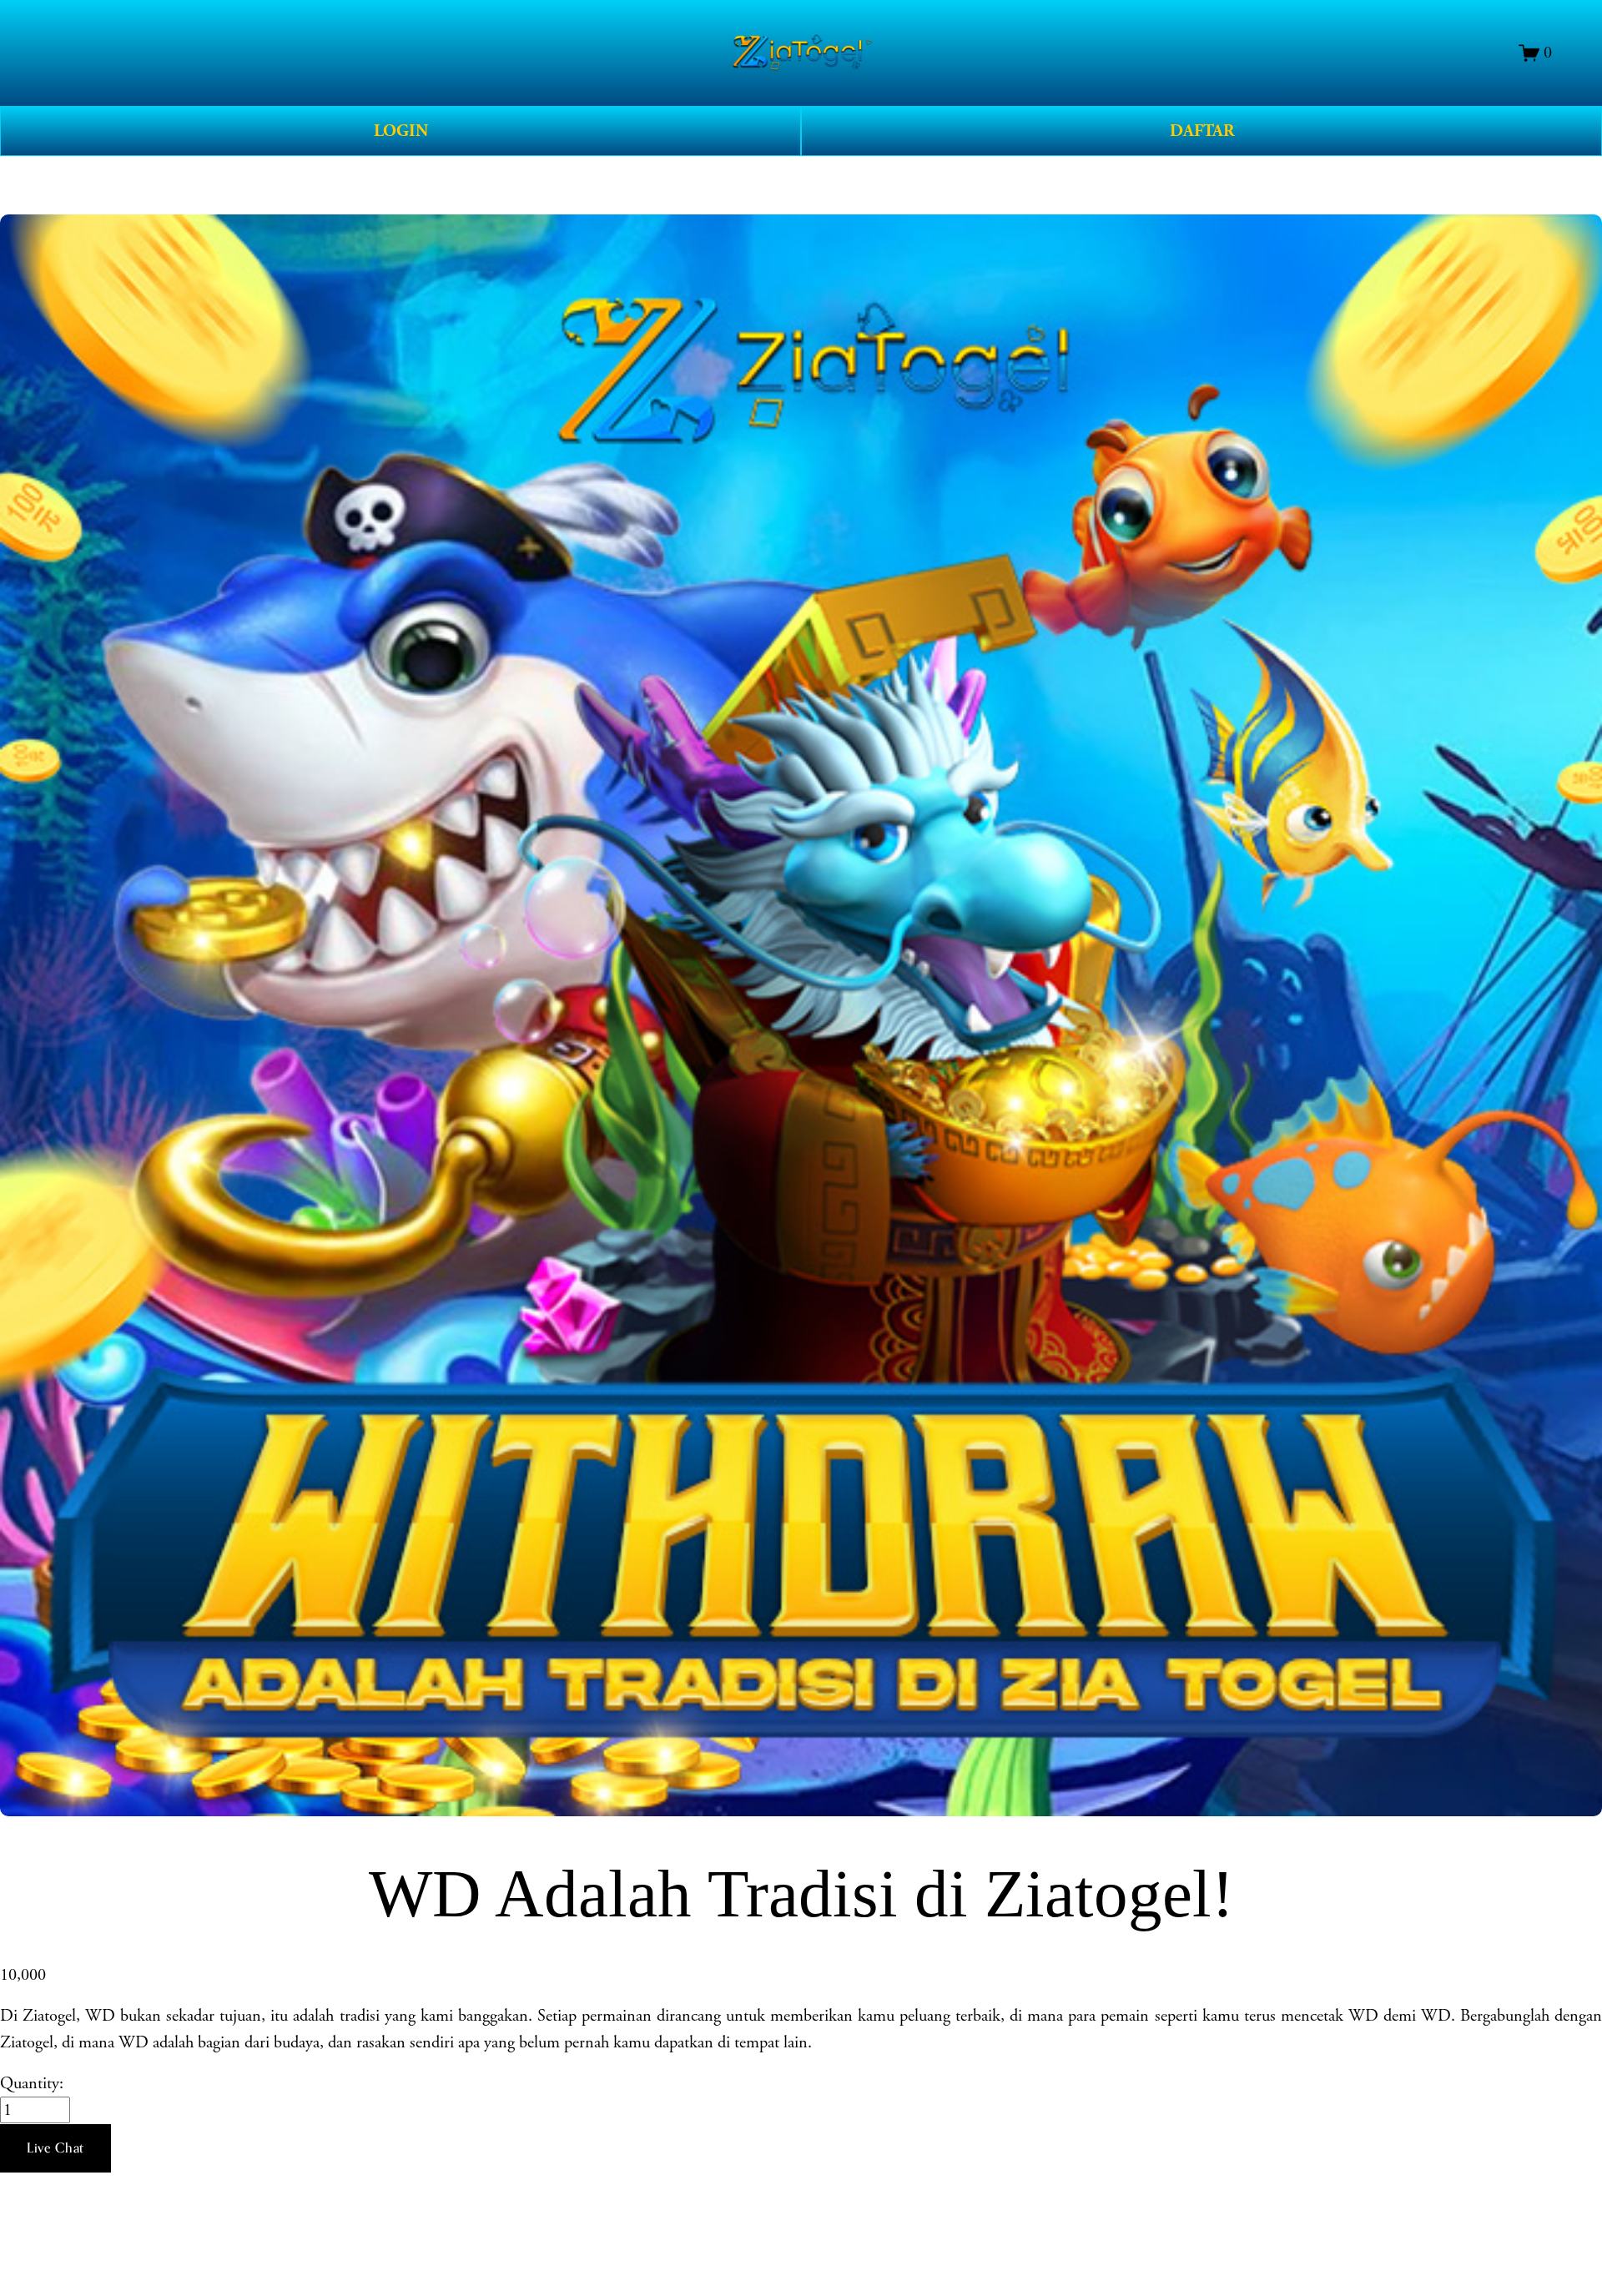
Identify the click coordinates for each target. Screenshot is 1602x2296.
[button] (55, 2148)
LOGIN (401, 131)
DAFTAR (1202, 131)
